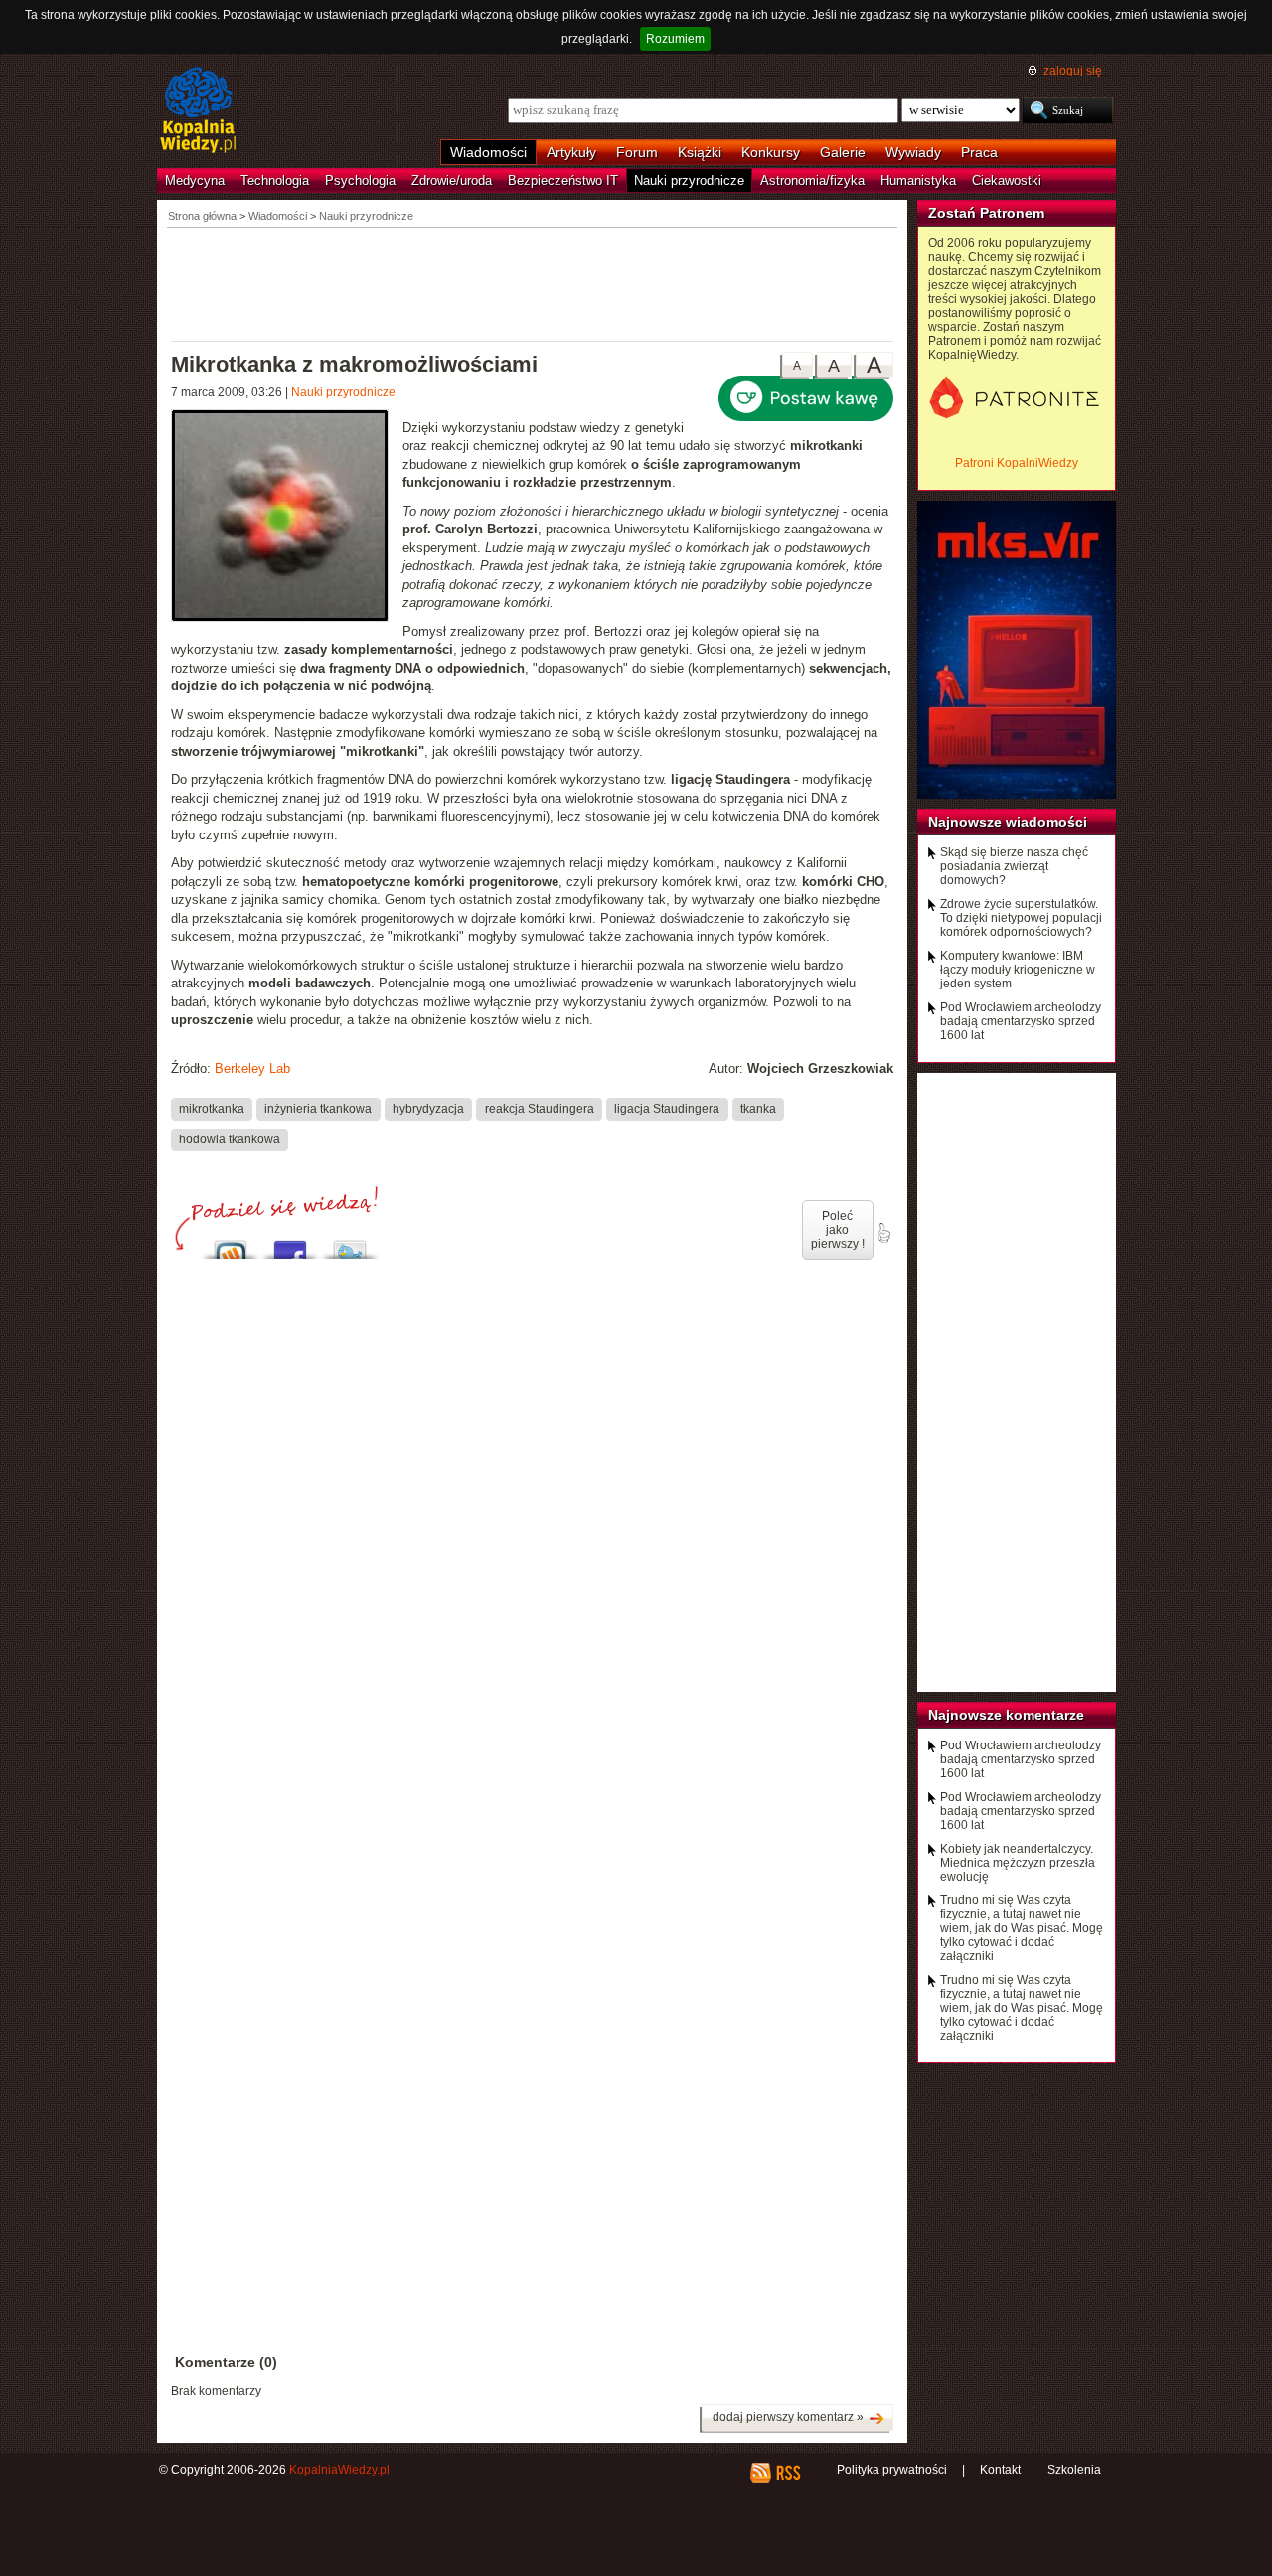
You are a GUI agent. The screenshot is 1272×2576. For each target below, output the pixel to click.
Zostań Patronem (986, 213)
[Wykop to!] (231, 1244)
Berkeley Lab (252, 1068)
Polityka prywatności (892, 2470)
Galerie (843, 152)
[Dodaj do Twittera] (350, 1244)
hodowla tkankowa (230, 1139)
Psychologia (360, 180)
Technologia (275, 180)
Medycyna (195, 180)
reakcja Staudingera (540, 1109)
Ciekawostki (1007, 180)
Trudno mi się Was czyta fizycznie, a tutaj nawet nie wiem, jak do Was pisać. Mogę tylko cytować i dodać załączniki (1022, 1928)
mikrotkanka (212, 1109)
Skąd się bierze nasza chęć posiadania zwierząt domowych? (1014, 866)
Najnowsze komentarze (1006, 1715)
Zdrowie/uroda (452, 180)
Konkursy (771, 152)
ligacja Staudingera (667, 1109)
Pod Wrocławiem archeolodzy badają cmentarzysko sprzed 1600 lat (1021, 1021)
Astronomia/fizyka (812, 180)
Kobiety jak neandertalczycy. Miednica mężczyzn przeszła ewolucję (1018, 1863)
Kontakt (1000, 2470)
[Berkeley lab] (287, 518)
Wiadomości (488, 152)
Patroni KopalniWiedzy (1017, 463)
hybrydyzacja (428, 1109)
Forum (637, 152)
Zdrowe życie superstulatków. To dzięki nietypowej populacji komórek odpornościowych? (1021, 918)
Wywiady (913, 152)
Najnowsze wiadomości (1008, 822)
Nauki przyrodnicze (689, 180)
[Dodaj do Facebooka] (290, 1244)
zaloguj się (1073, 71)
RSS (788, 2473)
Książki (700, 152)
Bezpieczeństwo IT (563, 180)
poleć (883, 1233)
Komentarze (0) (226, 2362)
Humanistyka (918, 180)
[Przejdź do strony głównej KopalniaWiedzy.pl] (198, 111)
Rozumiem (675, 39)
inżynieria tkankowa (318, 1109)
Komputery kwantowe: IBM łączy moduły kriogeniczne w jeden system (1018, 970)
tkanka (758, 1109)
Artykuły (571, 152)
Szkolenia (1074, 2470)
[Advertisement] (533, 283)
